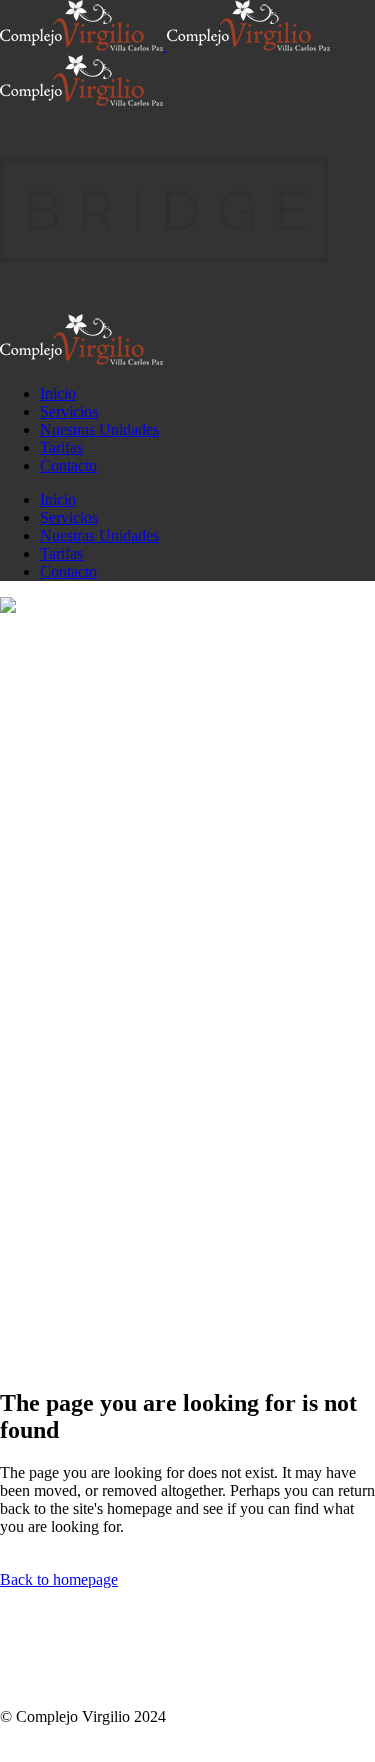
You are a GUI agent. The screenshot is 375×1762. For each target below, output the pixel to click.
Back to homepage (59, 1579)
